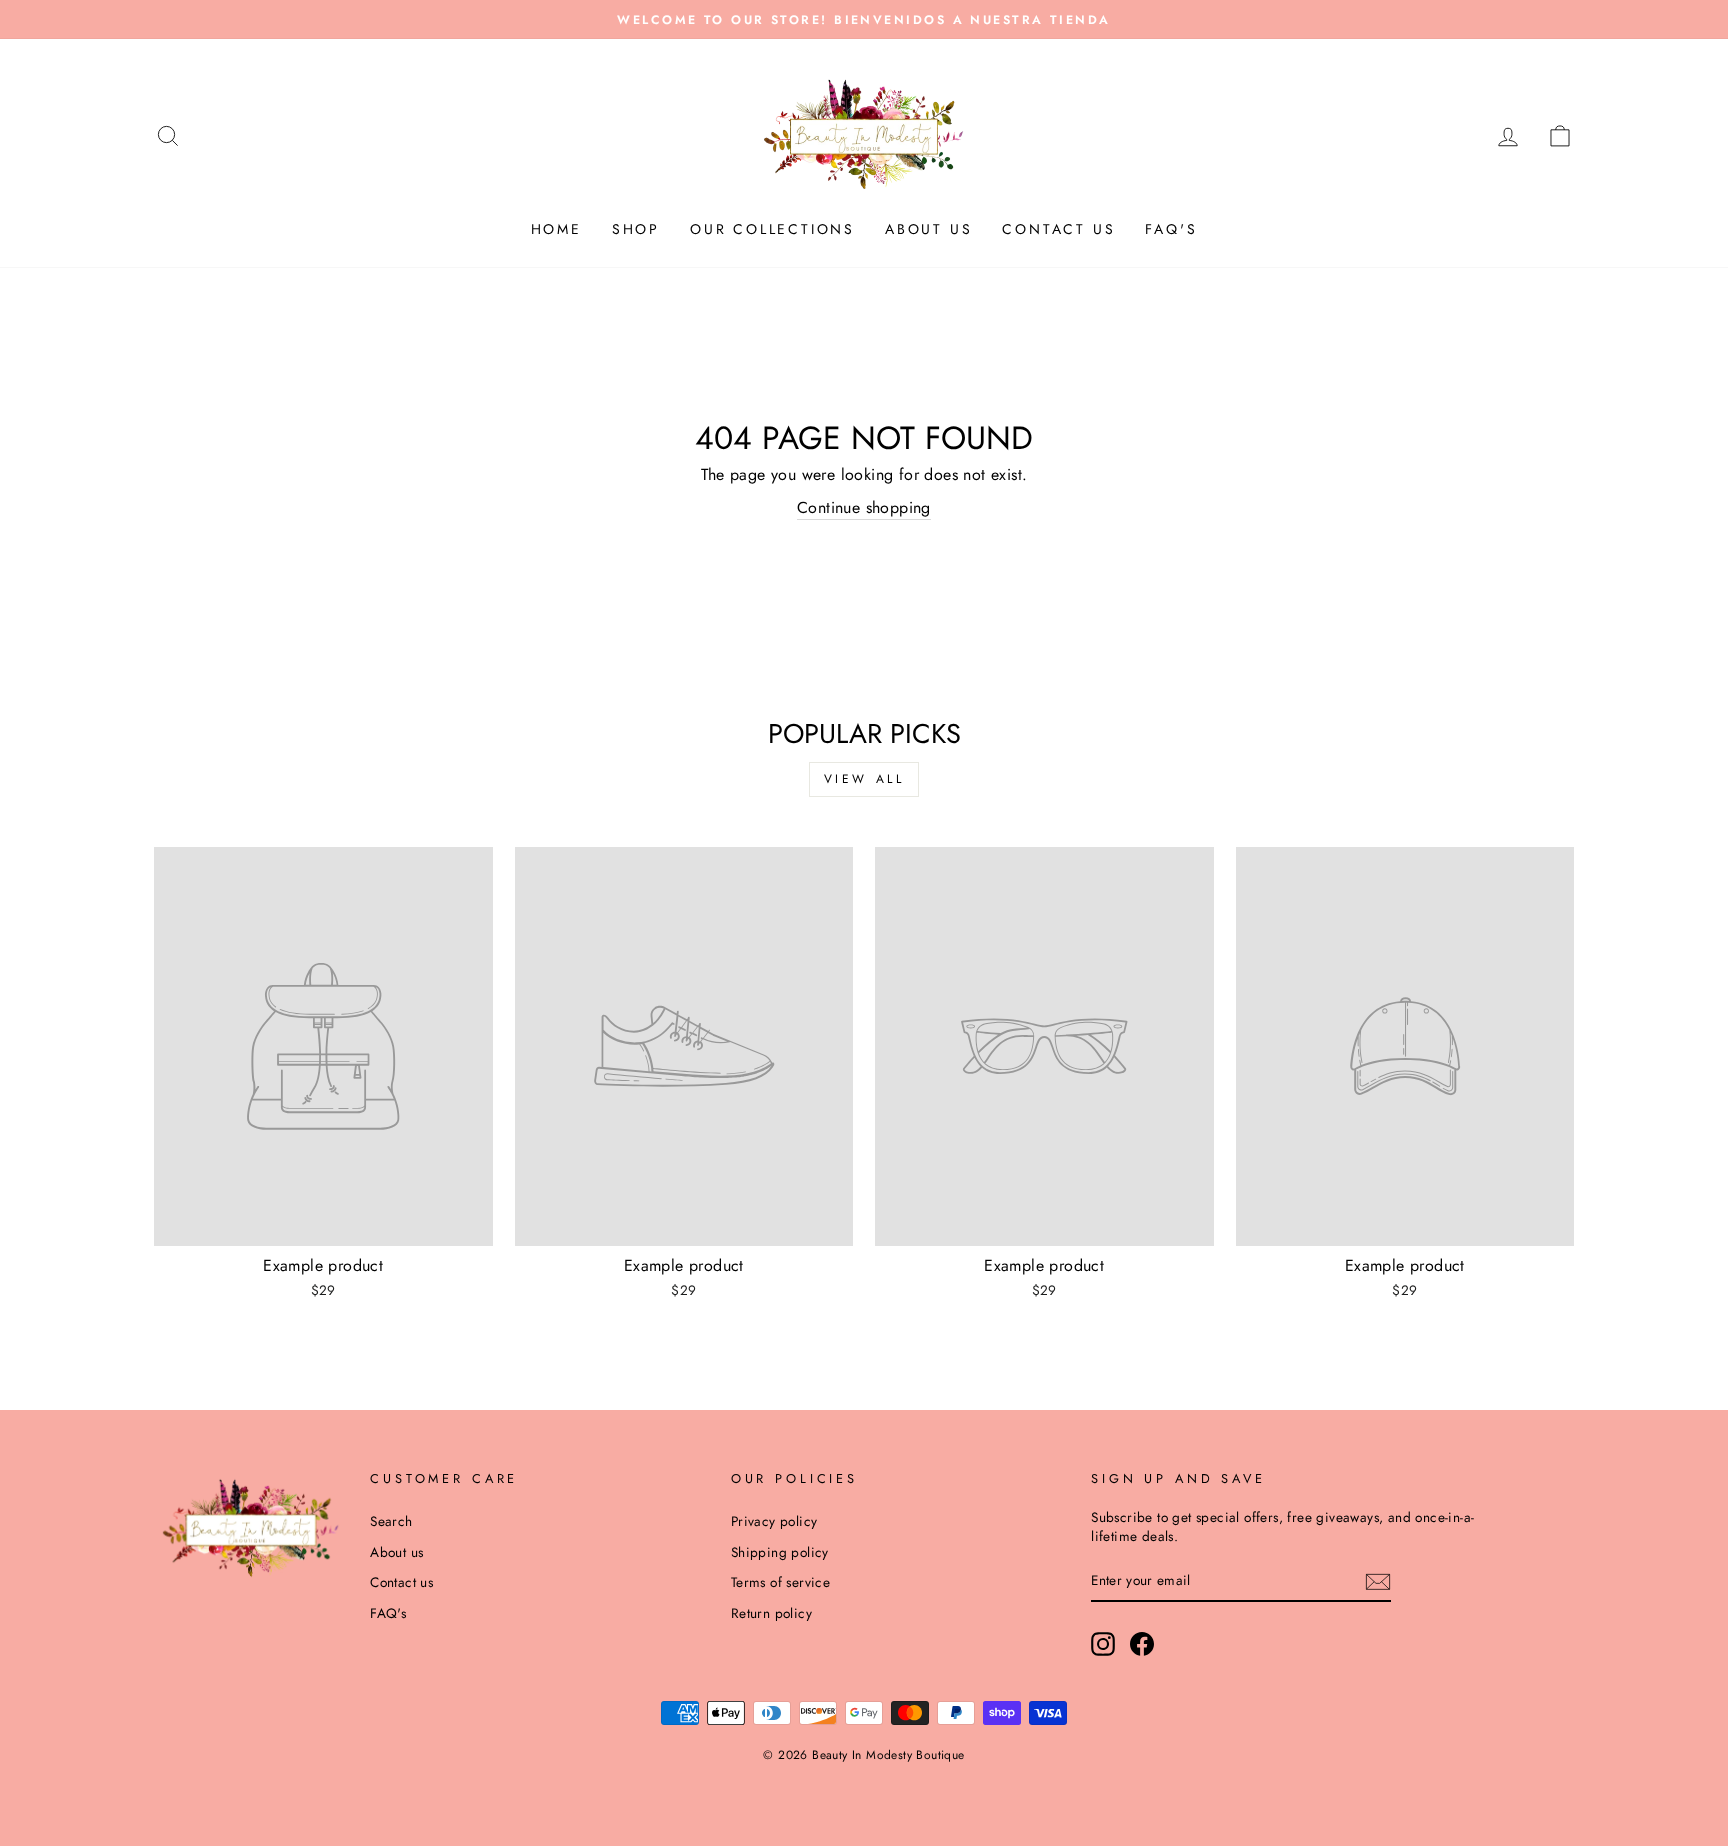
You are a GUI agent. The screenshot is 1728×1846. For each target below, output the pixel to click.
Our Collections (772, 229)
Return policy (771, 1613)
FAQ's (1171, 229)
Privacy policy (774, 1521)
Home (556, 229)
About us (928, 229)
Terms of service (780, 1582)
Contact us (1058, 229)
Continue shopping (864, 508)
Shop (636, 229)
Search (391, 1521)
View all (864, 779)
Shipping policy (780, 1552)
